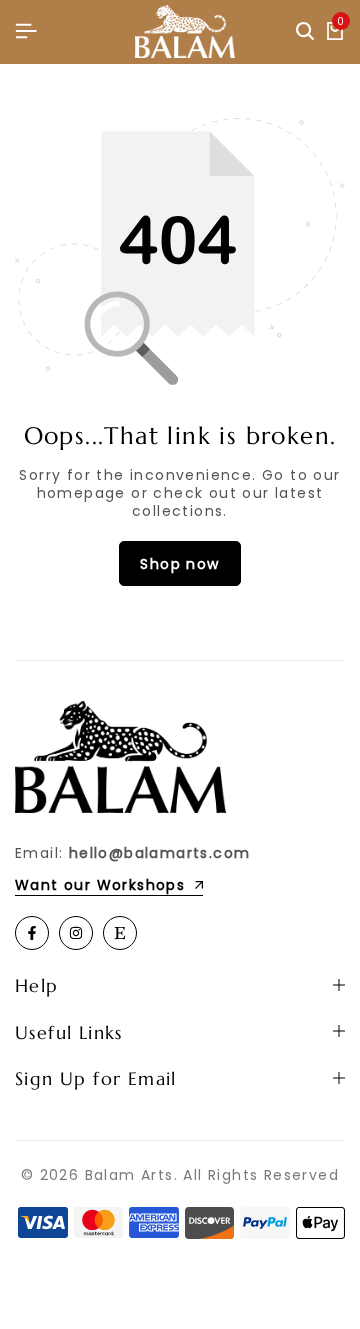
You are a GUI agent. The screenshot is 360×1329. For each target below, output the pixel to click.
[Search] (305, 32)
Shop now (179, 564)
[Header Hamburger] (26, 31)
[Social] (32, 933)
